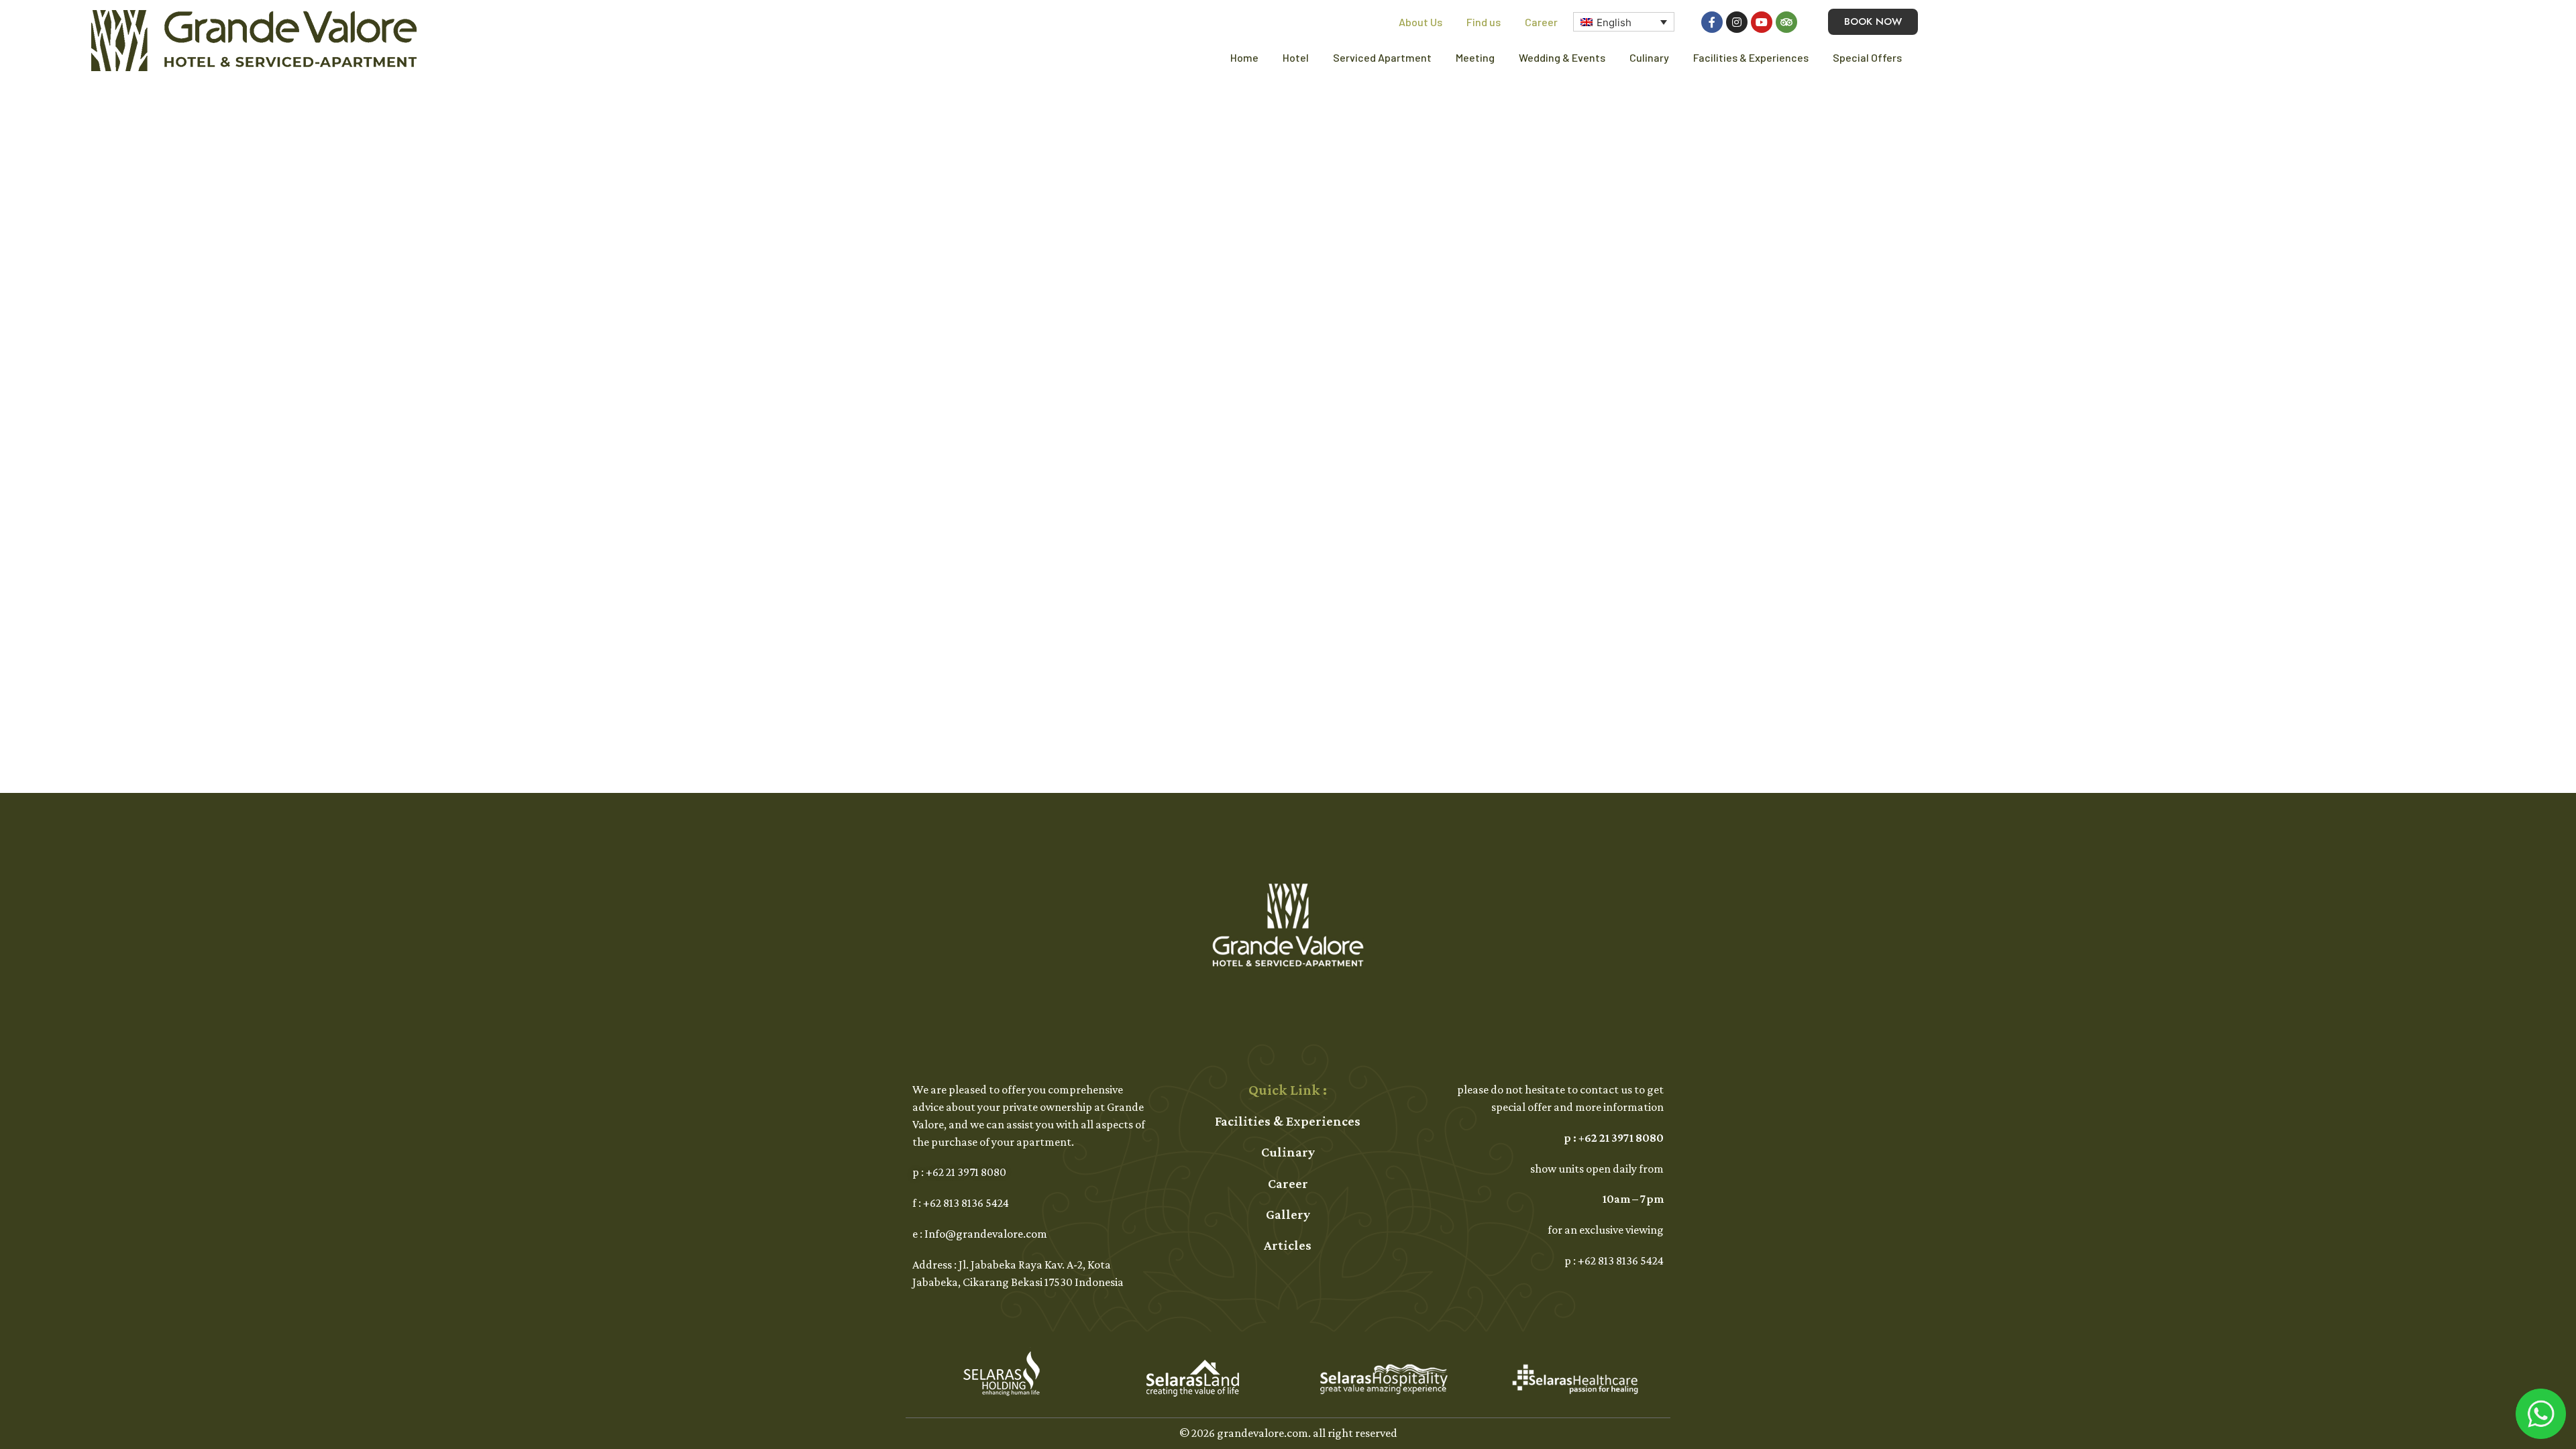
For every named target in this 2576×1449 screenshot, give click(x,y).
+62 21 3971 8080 (966, 1172)
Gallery (1288, 1214)
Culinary (1649, 57)
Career (1541, 22)
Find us (1484, 22)
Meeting (1475, 57)
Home (1244, 57)
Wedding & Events (1562, 57)
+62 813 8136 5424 (966, 1203)
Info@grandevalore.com (986, 1234)
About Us (1420, 22)
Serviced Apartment (1382, 57)
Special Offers (1867, 57)
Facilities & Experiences (1751, 57)
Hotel (1296, 57)
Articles (1288, 1245)
